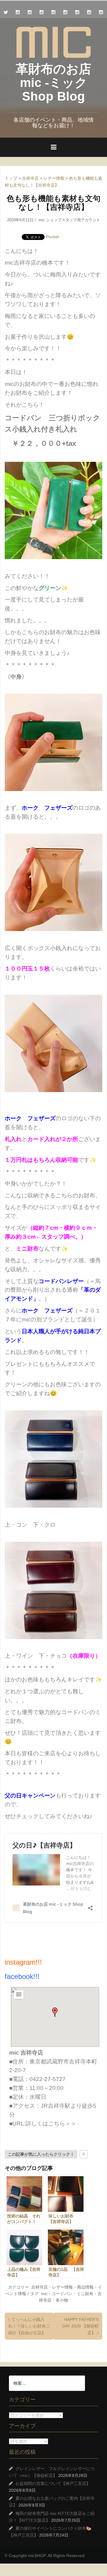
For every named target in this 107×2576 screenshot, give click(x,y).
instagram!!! (23, 1962)
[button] (55, 2012)
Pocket (52, 237)
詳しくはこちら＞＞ (51, 2124)
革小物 (62, 2300)
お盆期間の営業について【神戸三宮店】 (53, 2483)
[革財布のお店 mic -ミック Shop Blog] (53, 42)
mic (44, 2294)
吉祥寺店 (40, 2287)
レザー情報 (62, 2287)
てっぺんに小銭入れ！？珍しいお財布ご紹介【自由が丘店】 (29, 2326)
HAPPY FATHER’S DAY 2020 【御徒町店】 (80, 2326)
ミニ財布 (85, 2294)
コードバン (62, 2294)
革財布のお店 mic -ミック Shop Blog (53, 83)
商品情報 (85, 2287)
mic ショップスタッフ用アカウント (69, 220)
